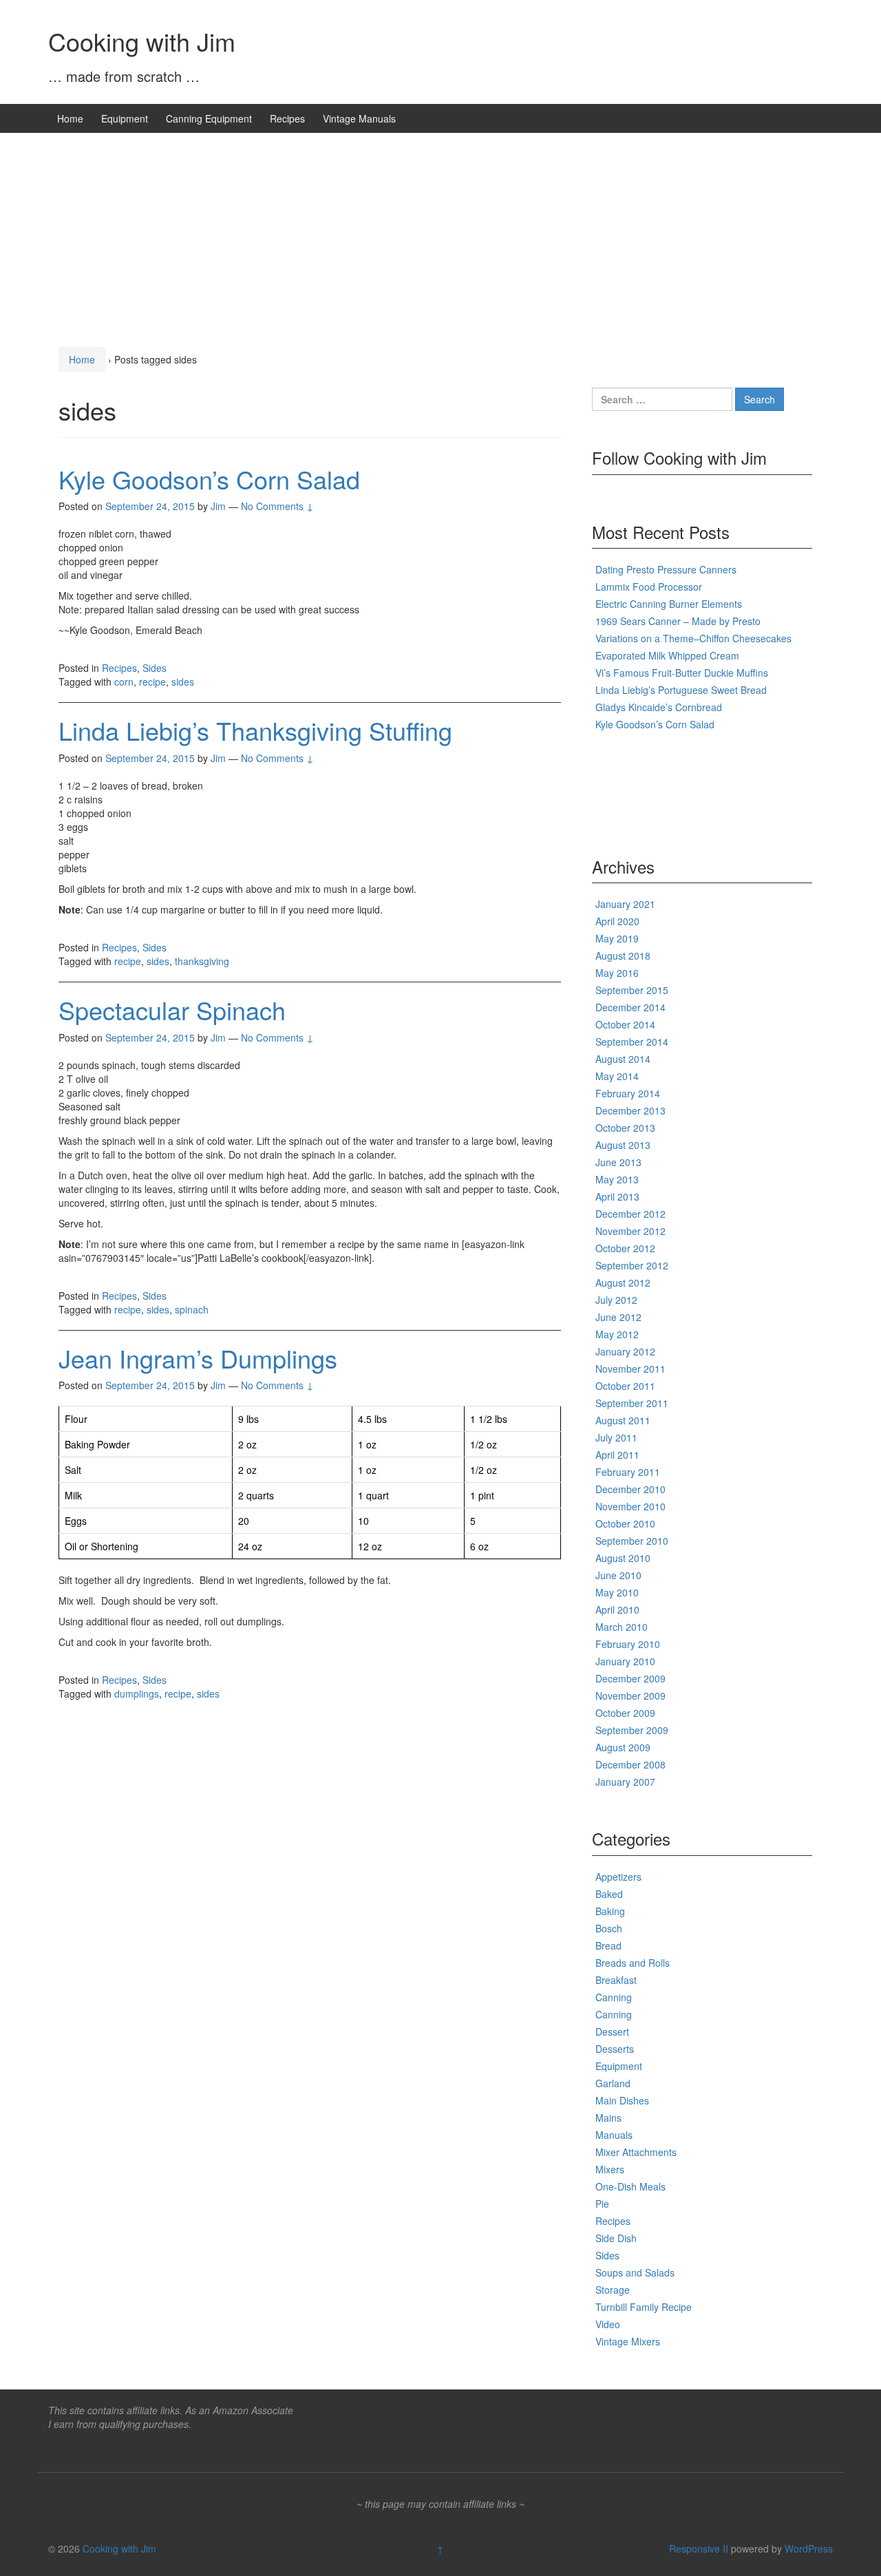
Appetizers (618, 1877)
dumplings (137, 1693)
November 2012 (630, 1231)
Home (70, 118)
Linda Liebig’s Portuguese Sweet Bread (681, 690)
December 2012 (630, 1214)
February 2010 (628, 1644)
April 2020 (617, 921)
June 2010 (618, 1575)
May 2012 (617, 1334)
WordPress (809, 2548)
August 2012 (623, 1282)
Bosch (609, 1928)
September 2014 (632, 1042)
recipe (152, 682)
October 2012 (625, 1248)
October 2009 (625, 1713)
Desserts (615, 2049)
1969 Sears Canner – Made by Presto (678, 621)
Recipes (287, 118)
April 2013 (617, 1196)
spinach (192, 1309)
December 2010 (630, 1489)
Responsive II (699, 2548)
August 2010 (623, 1558)
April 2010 (617, 1609)
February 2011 (628, 1472)
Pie (602, 2204)
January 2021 (625, 904)
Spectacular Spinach (172, 1010)
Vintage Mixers (628, 2341)
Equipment (125, 118)
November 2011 (630, 1369)
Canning (614, 1997)
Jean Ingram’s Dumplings (198, 1358)
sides (183, 682)
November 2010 (630, 1506)
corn (124, 682)
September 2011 (632, 1403)
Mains (608, 2118)
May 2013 (617, 1179)
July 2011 (616, 1437)
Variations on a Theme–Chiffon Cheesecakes (693, 638)
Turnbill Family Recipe (644, 2307)
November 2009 (630, 1696)
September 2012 (632, 1265)
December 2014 (630, 1007)
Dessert (612, 2031)
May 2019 (617, 938)
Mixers (610, 2169)
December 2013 (630, 1110)
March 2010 (622, 1627)
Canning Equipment (209, 118)
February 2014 (628, 1093)
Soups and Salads (635, 2272)
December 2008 (630, 1764)
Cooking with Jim (142, 41)
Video (608, 2324)
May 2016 (617, 973)
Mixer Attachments (636, 2152)
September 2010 (632, 1541)
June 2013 (618, 1162)
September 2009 (632, 1730)
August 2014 (623, 1059)
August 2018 (623, 956)
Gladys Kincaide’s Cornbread (659, 707)
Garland (613, 2083)
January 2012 (625, 1351)
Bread (608, 1945)
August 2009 (623, 1747)
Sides (155, 668)
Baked (609, 1894)
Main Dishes (622, 2100)
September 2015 (632, 990)
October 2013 (625, 1128)
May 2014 (617, 1076)
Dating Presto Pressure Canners (666, 569)
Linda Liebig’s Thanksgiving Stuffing (255, 730)
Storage (613, 2290)
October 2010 (625, 1523)
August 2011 (623, 1420)
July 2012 (616, 1300)
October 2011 (625, 1386)
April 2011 (617, 1455)
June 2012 (618, 1317)
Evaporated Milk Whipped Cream (667, 655)
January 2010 (625, 1661)
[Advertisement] (440, 236)
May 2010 (617, 1592)
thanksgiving (202, 961)
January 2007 (625, 1782)
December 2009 (630, 1678)
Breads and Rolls (633, 1963)
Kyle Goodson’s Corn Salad (209, 479)
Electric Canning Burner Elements (669, 604)
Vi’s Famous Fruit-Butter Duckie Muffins (682, 673)
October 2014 (625, 1024)
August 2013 (623, 1145)
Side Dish (616, 2238)
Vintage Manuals (359, 118)
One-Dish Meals (630, 2186)
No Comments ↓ (277, 506)
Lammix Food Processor (649, 587)
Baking (610, 1911)
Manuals (614, 2135)
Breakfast (616, 1980)
